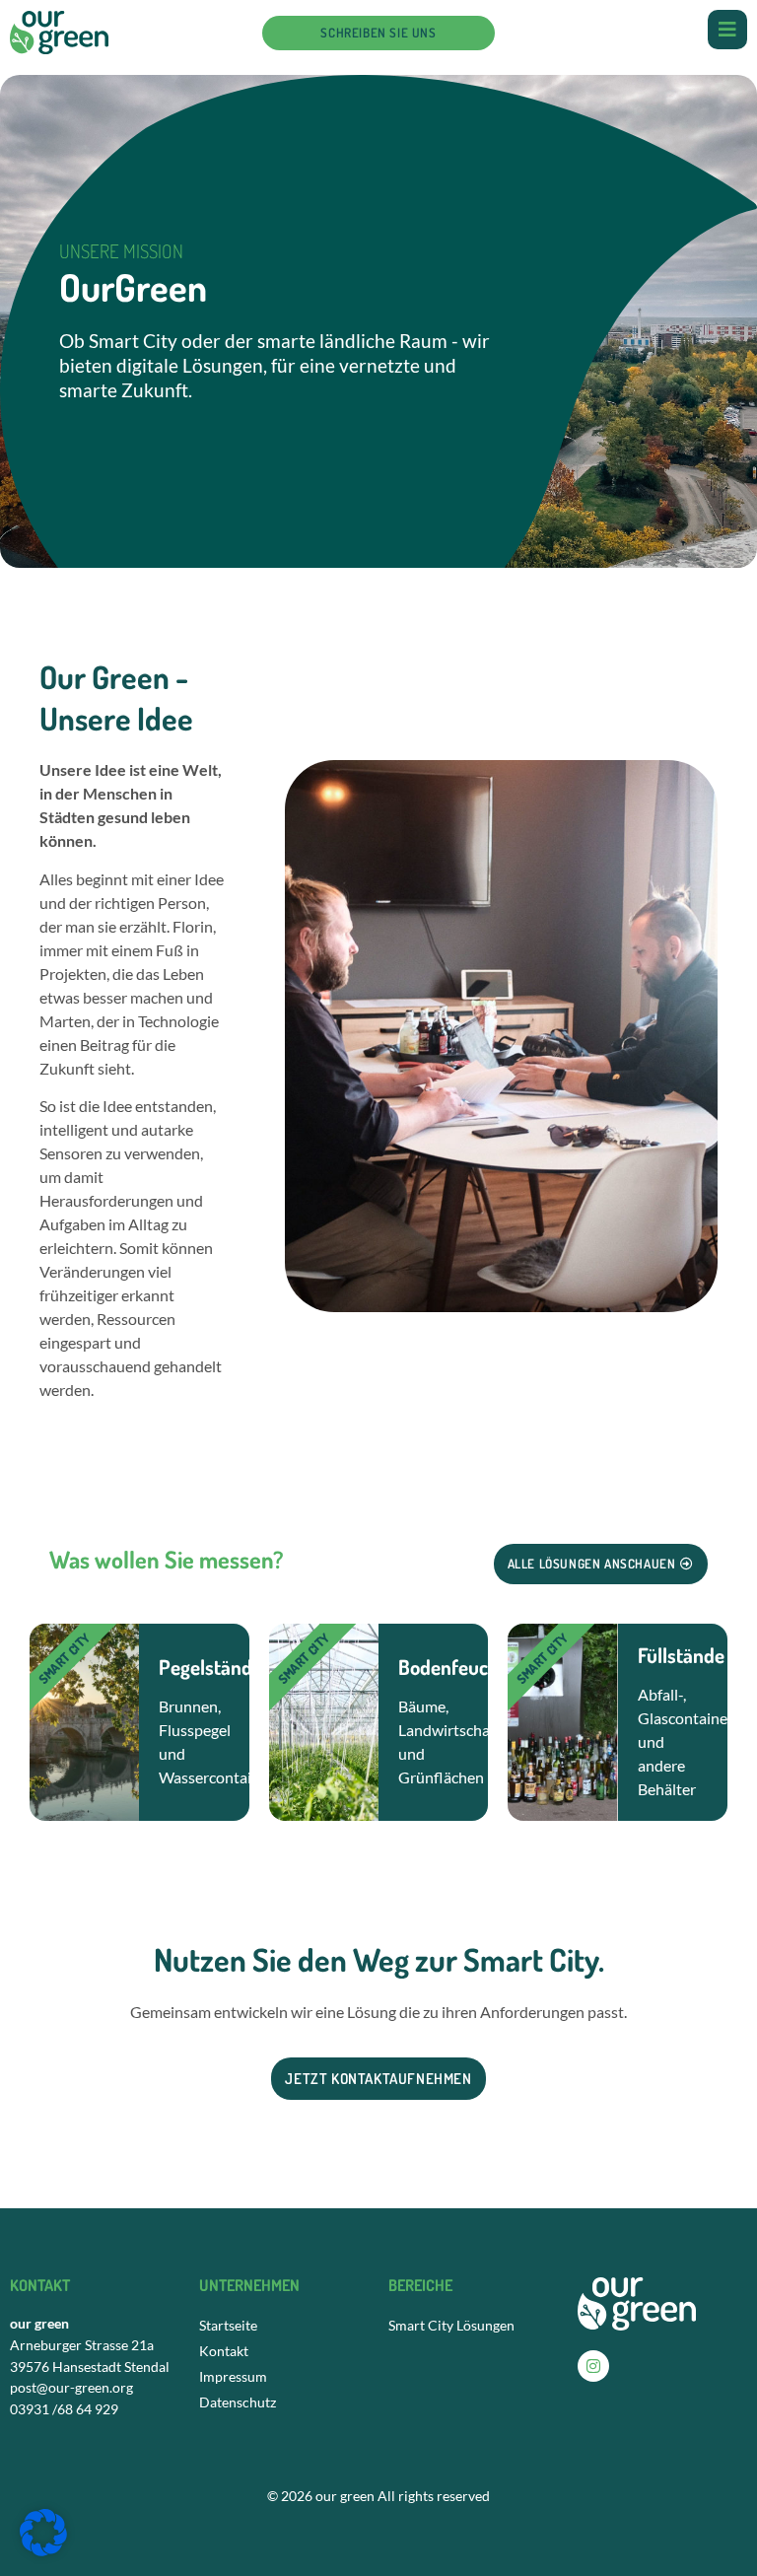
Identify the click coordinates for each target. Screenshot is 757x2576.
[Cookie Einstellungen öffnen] (43, 2550)
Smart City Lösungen (451, 2325)
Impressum (233, 2376)
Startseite (228, 2325)
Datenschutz (238, 2402)
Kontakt (224, 2351)
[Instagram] (593, 2366)
